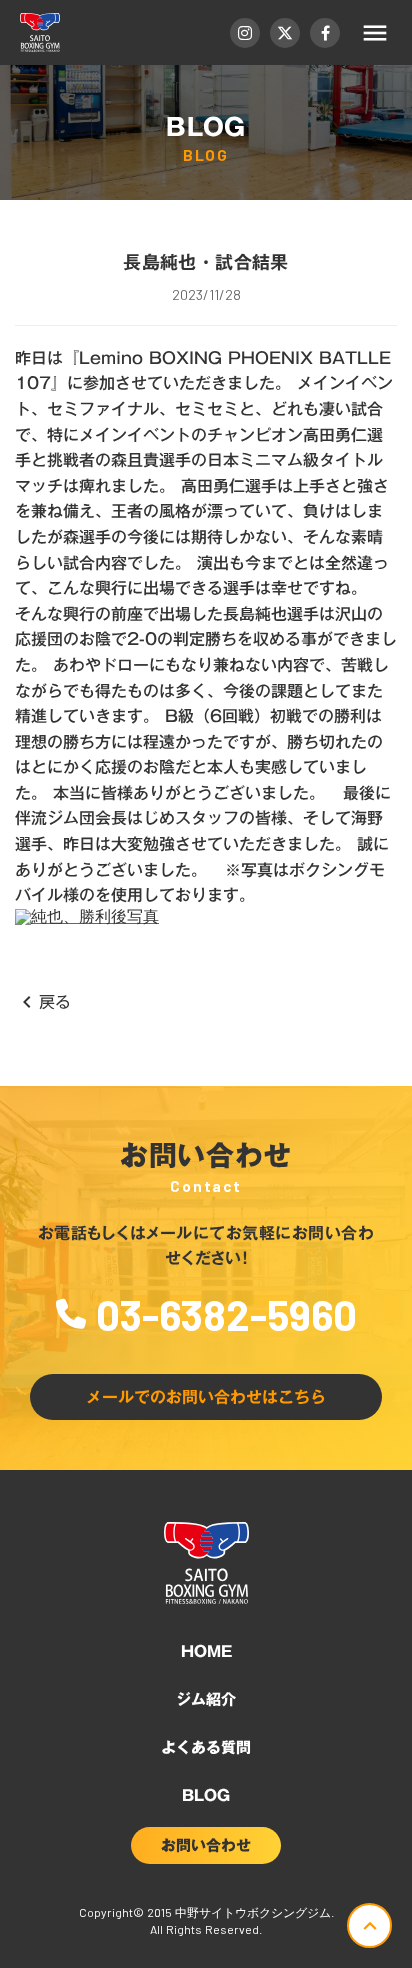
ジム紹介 (206, 1699)
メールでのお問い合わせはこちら (206, 1397)
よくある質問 (206, 1747)
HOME (206, 1651)
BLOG (206, 1795)
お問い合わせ (206, 1845)
